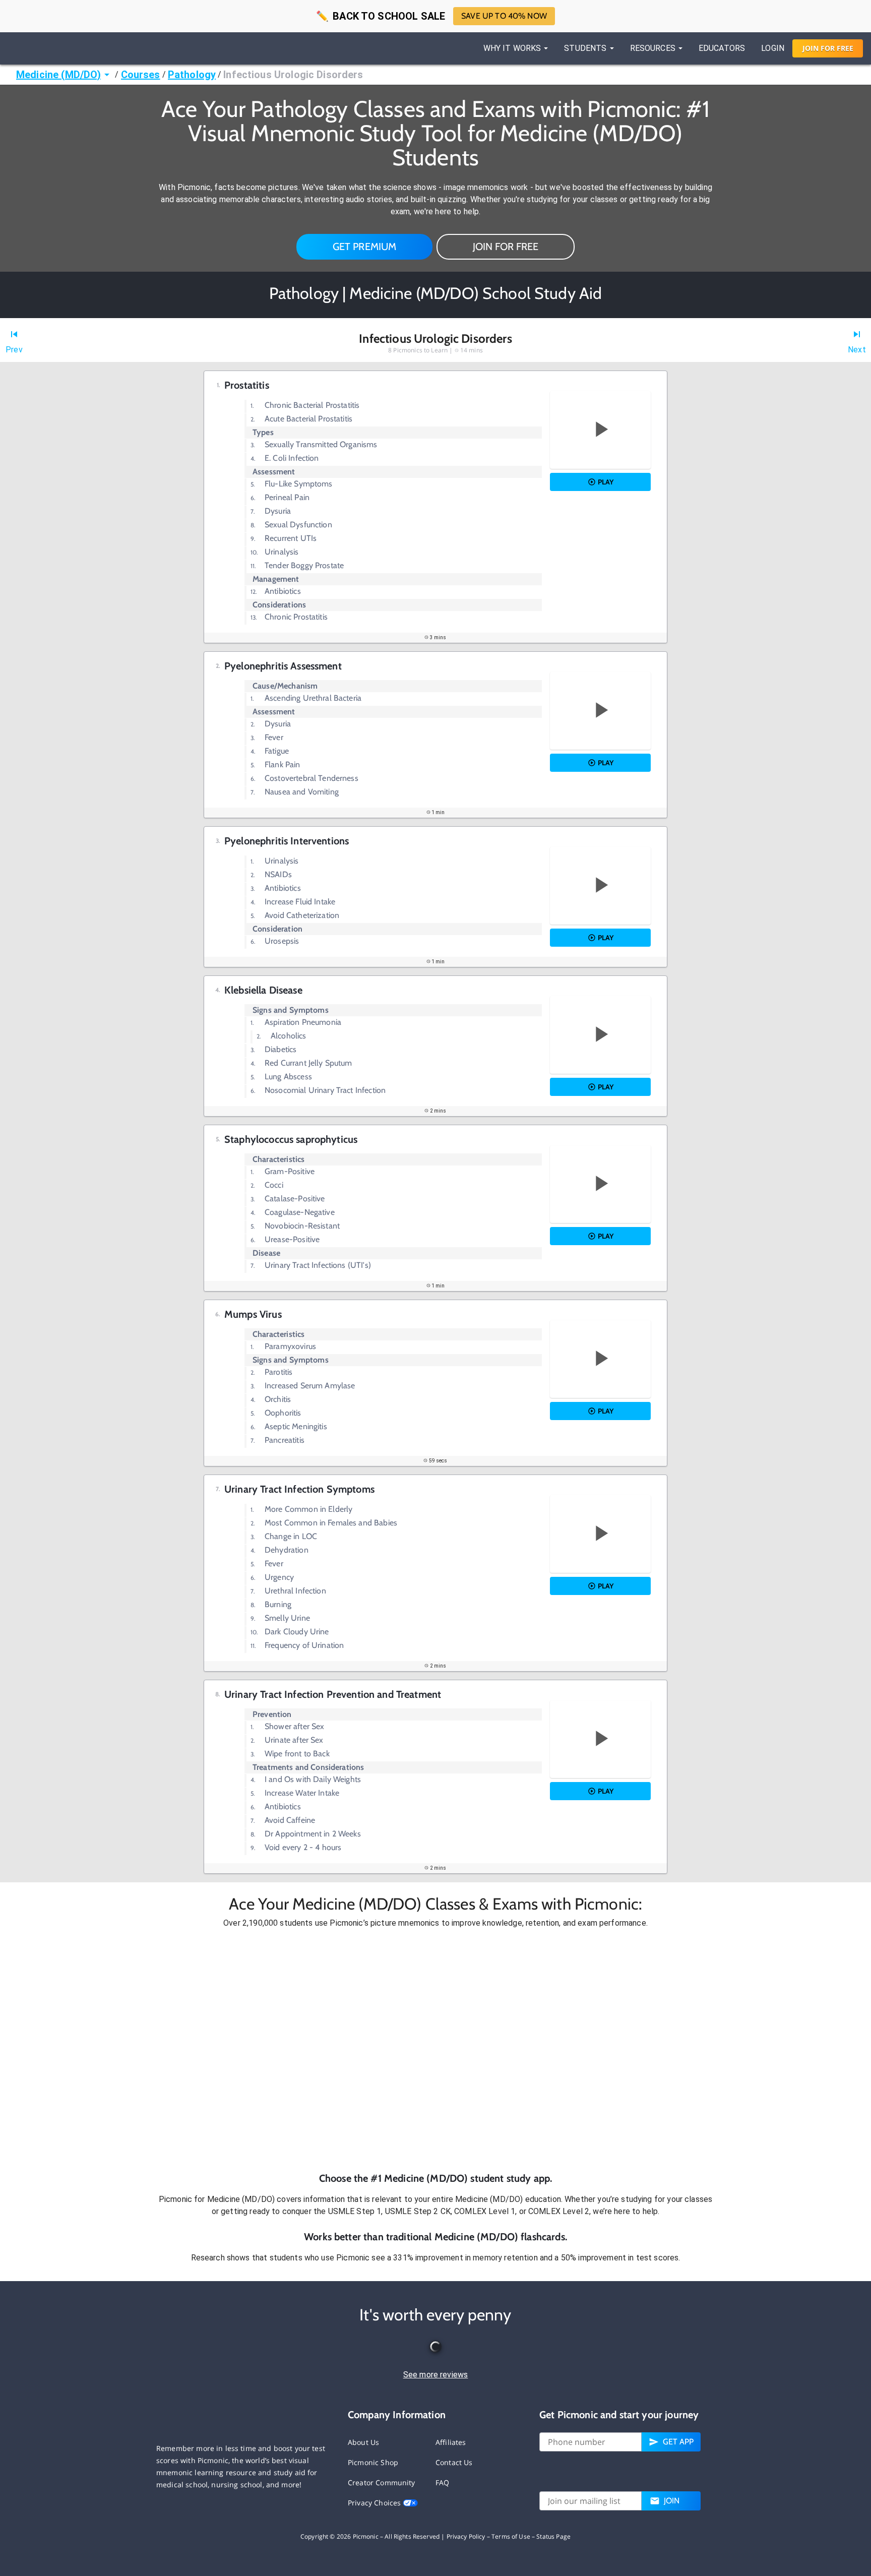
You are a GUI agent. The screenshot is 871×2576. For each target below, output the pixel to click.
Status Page (553, 2536)
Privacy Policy (466, 2536)
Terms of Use (511, 2536)
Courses (141, 75)
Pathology (192, 75)
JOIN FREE (828, 48)
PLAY (606, 482)
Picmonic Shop (373, 2462)
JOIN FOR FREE (506, 247)
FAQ (442, 2482)
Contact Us (454, 2462)
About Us (363, 2442)
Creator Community (382, 2482)
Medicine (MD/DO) (58, 75)
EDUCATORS (722, 48)
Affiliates (451, 2442)
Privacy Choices (375, 2503)
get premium (365, 247)
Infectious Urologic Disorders (293, 75)
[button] (435, 2050)
